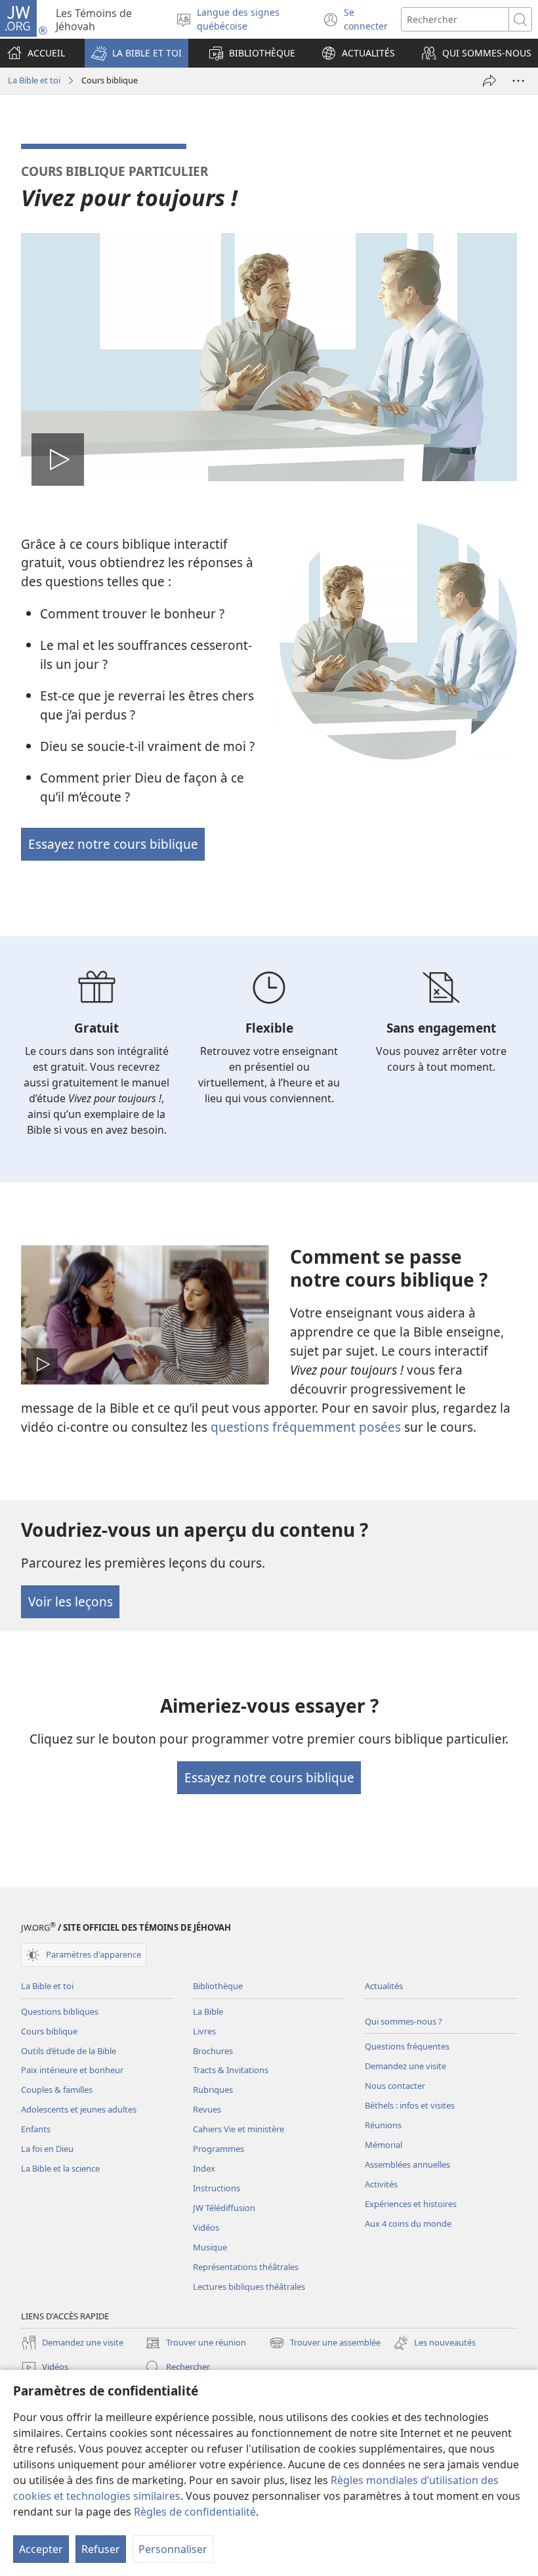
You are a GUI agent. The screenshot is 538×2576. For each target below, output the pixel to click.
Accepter (41, 2549)
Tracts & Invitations (231, 2070)
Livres (204, 2031)
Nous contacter (395, 2086)
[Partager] (489, 81)
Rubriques (213, 2090)
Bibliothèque (218, 1986)
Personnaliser (173, 2549)
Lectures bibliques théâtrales (249, 2286)
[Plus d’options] (518, 81)
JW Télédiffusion (224, 2208)
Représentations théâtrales (246, 2267)
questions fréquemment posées (306, 1427)
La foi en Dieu (47, 2149)
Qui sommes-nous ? (403, 2021)
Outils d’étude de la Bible (69, 2051)
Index (204, 2168)
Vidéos (206, 2227)
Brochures (213, 2051)
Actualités (384, 1986)
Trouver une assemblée (325, 2344)
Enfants (36, 2129)
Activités (381, 2184)
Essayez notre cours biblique (113, 844)
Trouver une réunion (196, 2344)
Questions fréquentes (407, 2046)
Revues (207, 2109)
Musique (210, 2247)
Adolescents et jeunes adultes (79, 2109)
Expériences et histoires (411, 2204)
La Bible (208, 2011)
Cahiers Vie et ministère (238, 2129)
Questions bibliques (60, 2011)
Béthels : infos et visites (410, 2105)
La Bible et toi (34, 80)
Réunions (383, 2125)
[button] (136, 53)
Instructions (217, 2188)
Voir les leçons (71, 1601)
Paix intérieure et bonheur (72, 2070)
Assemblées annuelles (407, 2164)
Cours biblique (49, 2031)
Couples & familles (57, 2090)
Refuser (101, 2549)
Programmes (218, 2149)
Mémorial (383, 2145)
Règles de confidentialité (195, 2512)
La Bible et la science (60, 2168)
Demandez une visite (405, 2066)
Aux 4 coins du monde (408, 2223)
